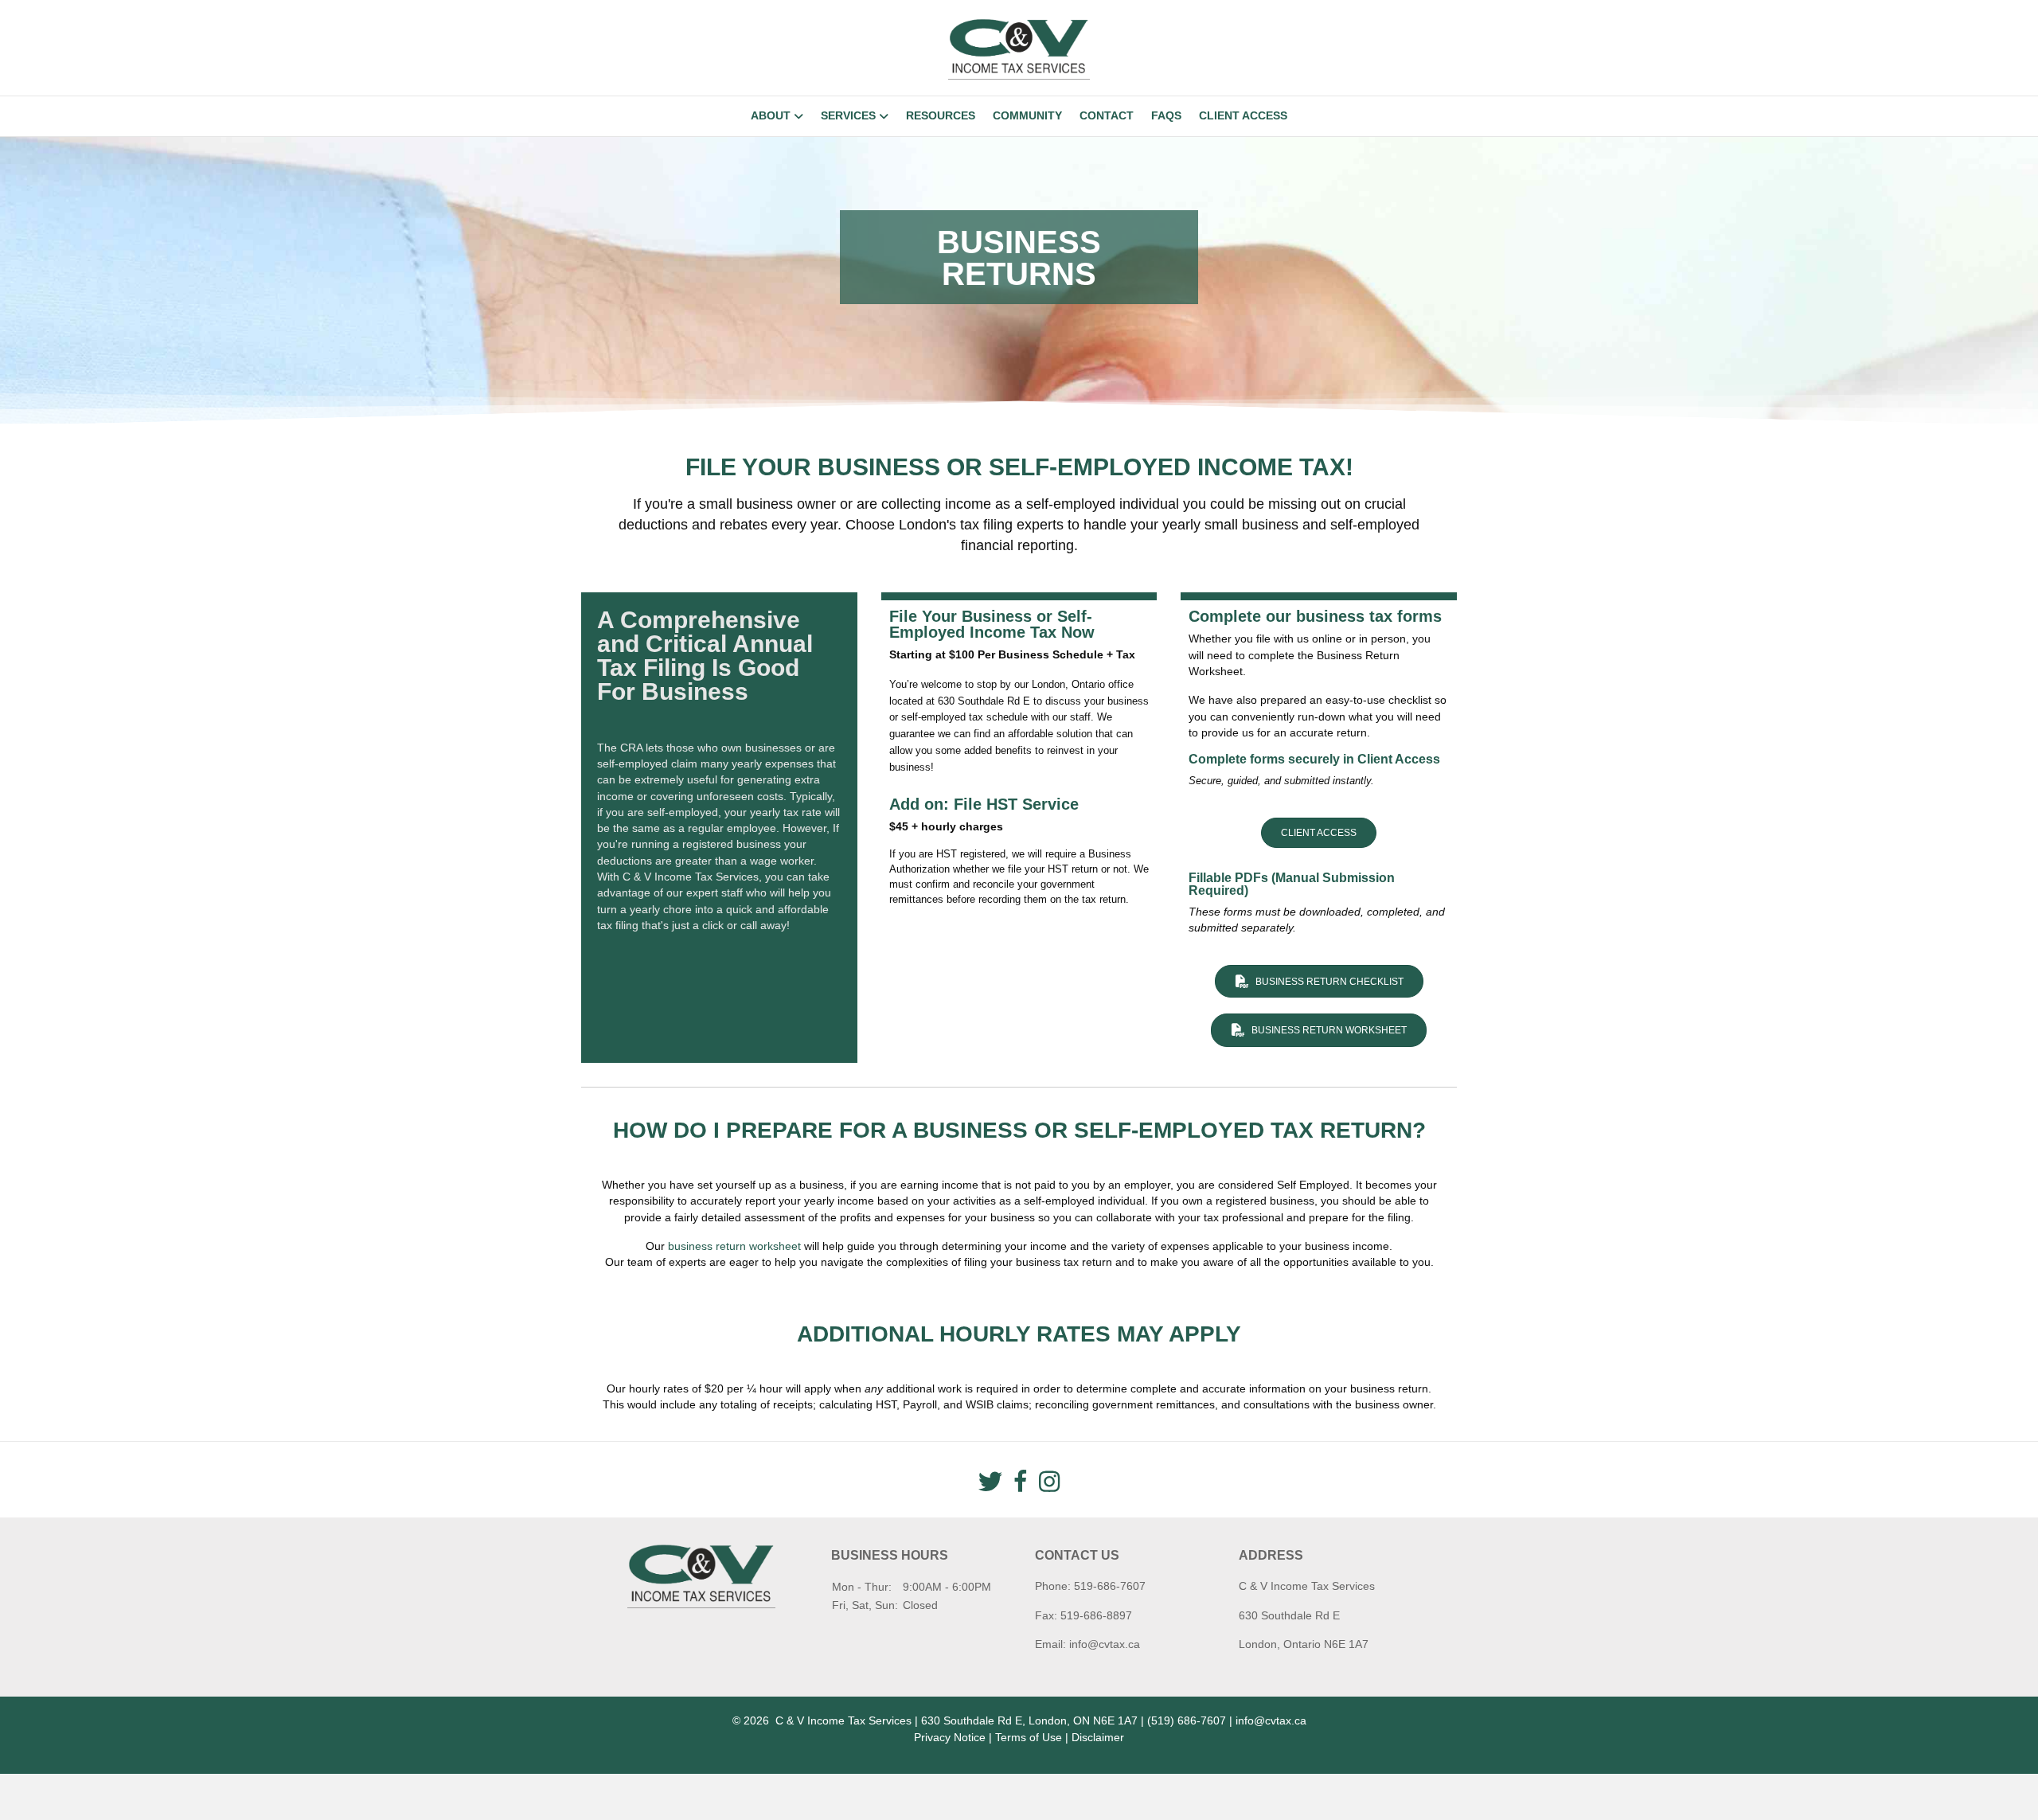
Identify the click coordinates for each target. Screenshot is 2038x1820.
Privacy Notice (950, 1737)
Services (848, 115)
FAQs (1166, 115)
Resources (941, 115)
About (771, 115)
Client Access (1243, 115)
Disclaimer (1098, 1737)
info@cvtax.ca (1105, 1644)
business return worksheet (734, 1246)
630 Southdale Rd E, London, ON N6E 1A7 (1029, 1720)
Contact (1107, 115)
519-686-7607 (1110, 1586)
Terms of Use (1029, 1737)
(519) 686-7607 (1187, 1720)
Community (1027, 115)
